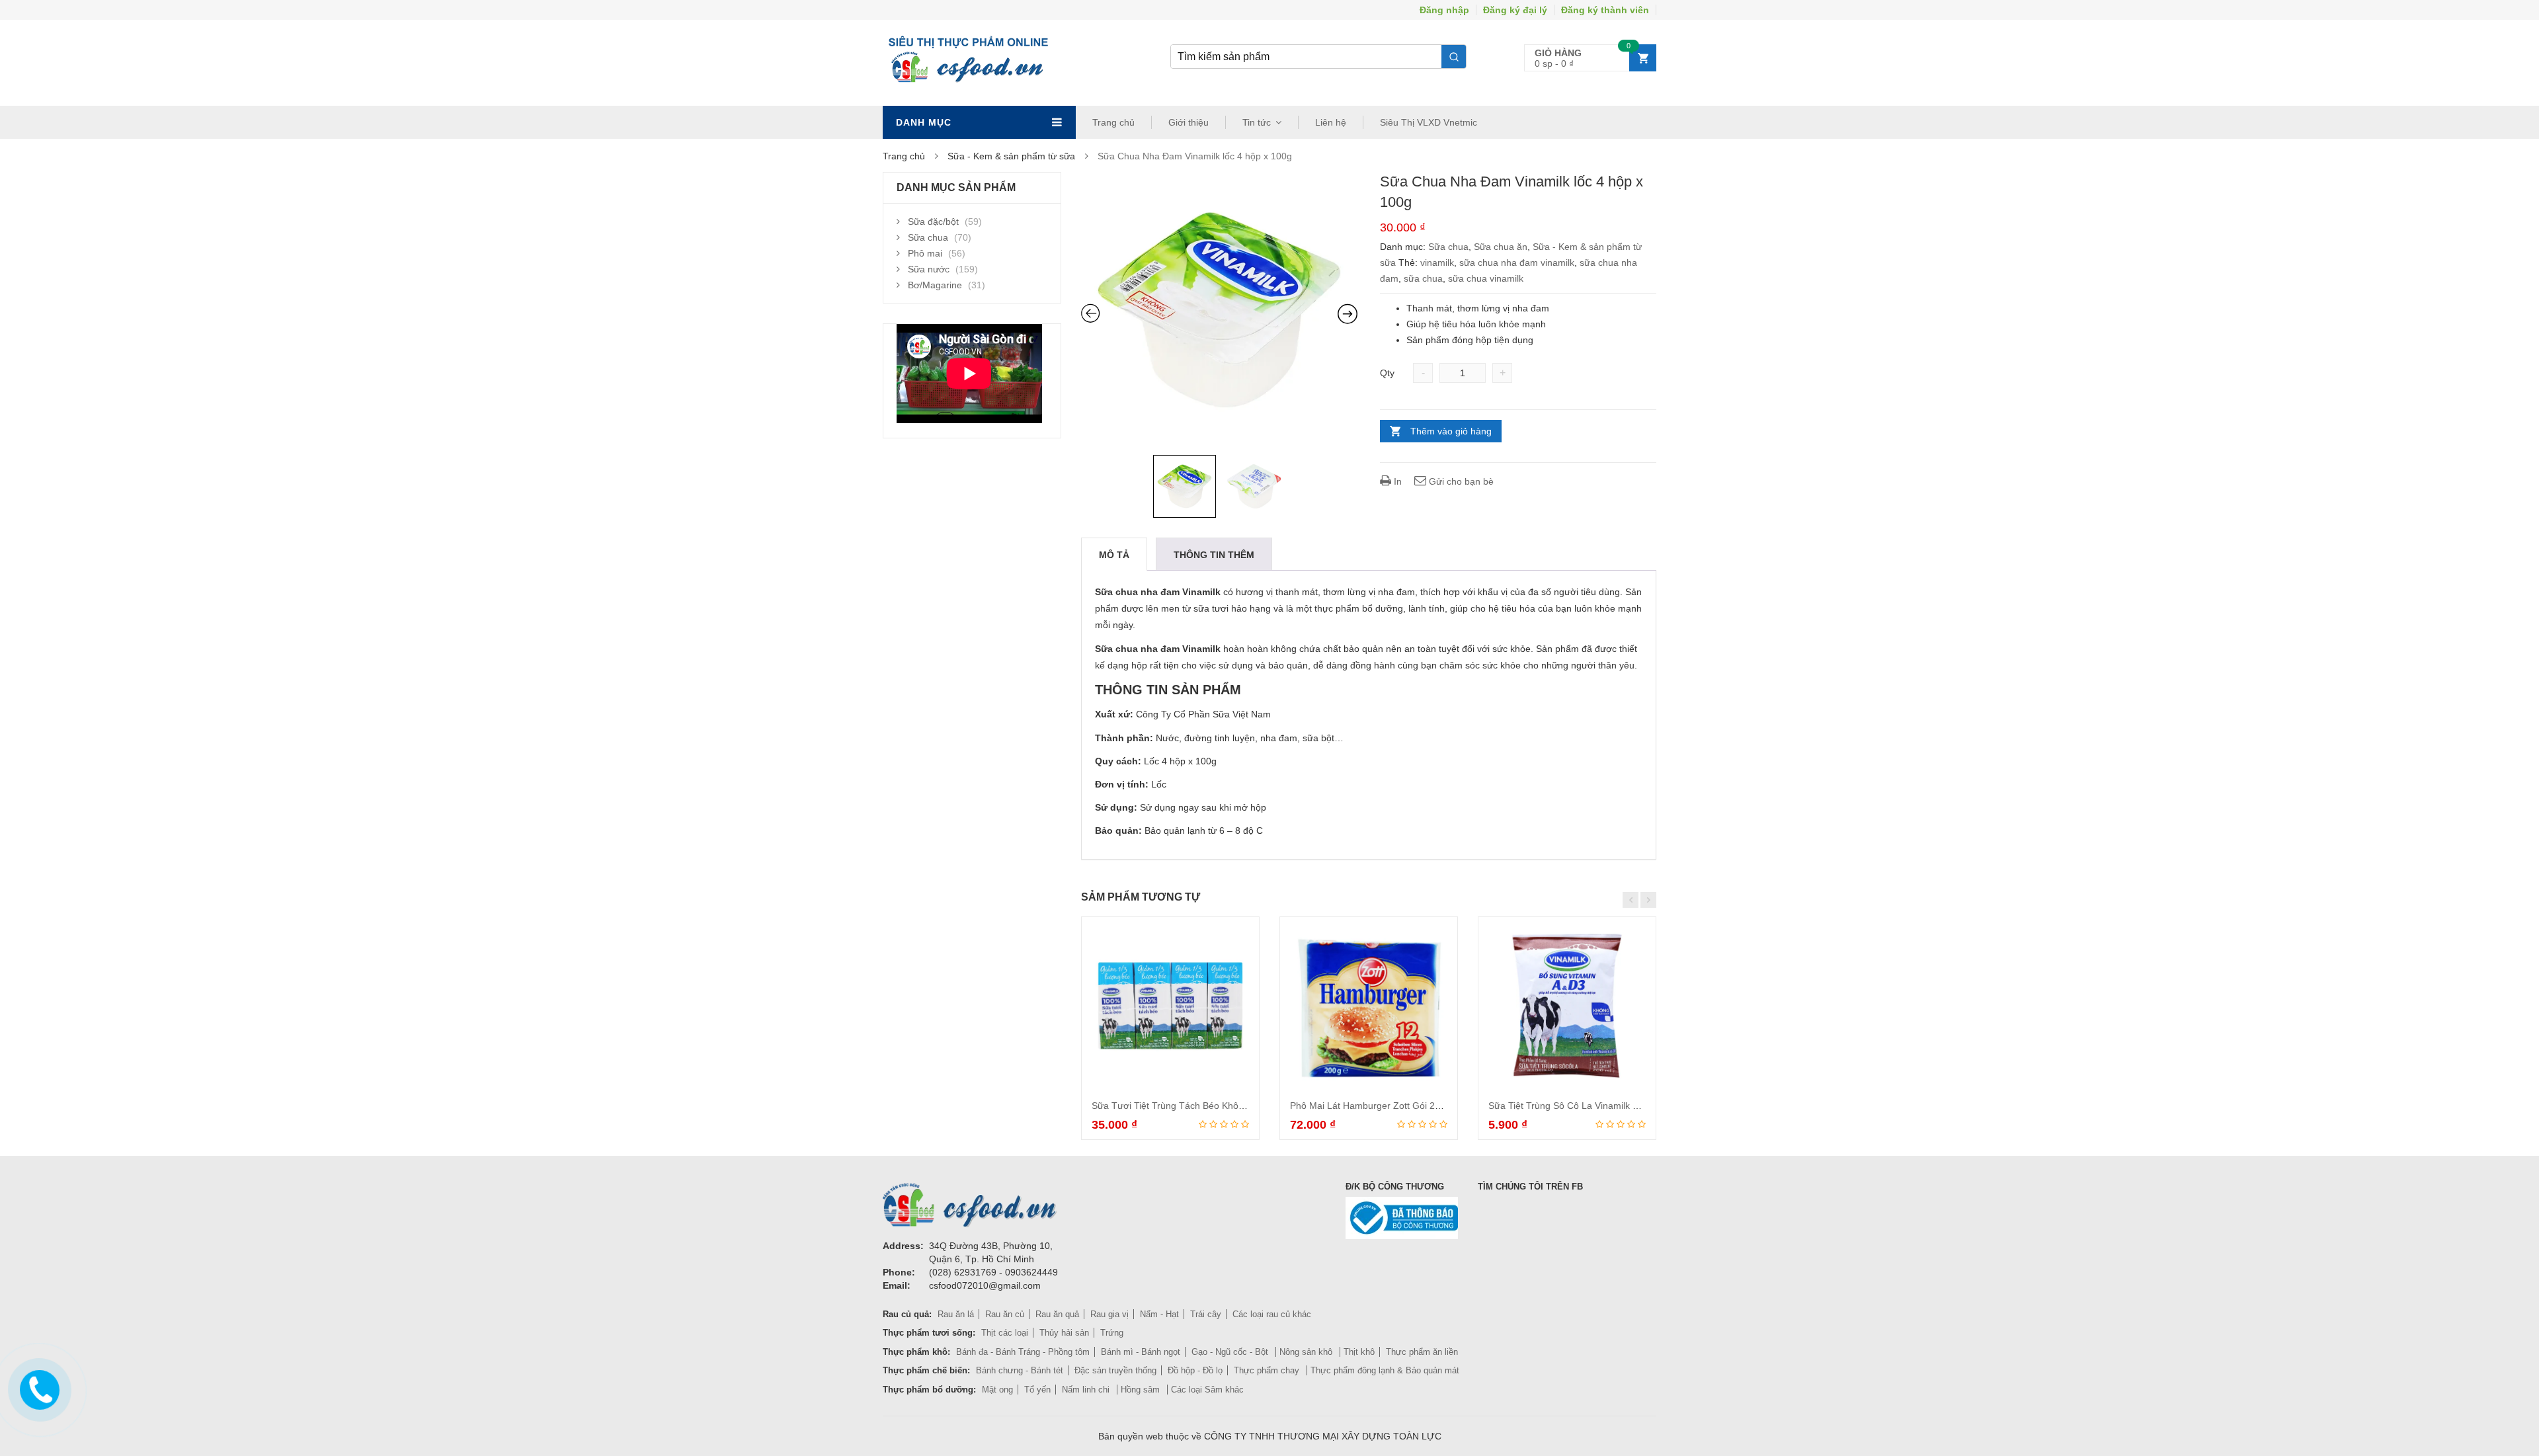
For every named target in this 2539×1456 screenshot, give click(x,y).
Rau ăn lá (956, 1314)
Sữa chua (1448, 247)
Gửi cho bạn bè (1460, 481)
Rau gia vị (1109, 1314)
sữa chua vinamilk (1486, 278)
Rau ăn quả (1057, 1314)
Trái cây (1206, 1314)
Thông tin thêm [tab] (1214, 555)
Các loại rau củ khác (1272, 1314)
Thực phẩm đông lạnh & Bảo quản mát (1385, 1370)
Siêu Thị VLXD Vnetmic (1429, 122)
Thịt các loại (1005, 1333)
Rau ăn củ (1005, 1314)
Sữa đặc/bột (933, 222)
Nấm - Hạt (1159, 1314)
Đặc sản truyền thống (1115, 1370)
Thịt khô (1359, 1352)
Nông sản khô (1307, 1352)
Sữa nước (929, 269)
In (1396, 481)
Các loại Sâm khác (1207, 1390)
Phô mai (925, 253)
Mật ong (997, 1390)
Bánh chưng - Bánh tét (1020, 1370)
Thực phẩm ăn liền (1422, 1352)
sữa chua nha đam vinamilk (1517, 263)
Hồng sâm (1142, 1390)
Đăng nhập (1444, 10)
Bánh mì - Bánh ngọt (1141, 1352)
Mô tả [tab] (1114, 555)
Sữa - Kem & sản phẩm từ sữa (1011, 156)
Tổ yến (1037, 1390)
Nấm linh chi (1087, 1390)
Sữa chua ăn (1501, 247)
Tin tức (1257, 122)
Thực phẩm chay (1268, 1370)
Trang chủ (1113, 122)
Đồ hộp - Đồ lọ (1195, 1370)
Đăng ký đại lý (1515, 10)
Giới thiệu (1189, 122)
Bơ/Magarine (935, 285)
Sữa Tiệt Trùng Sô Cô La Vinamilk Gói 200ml (1582, 1106)
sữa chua (1423, 278)
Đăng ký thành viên (1605, 10)
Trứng (1112, 1333)
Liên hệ (1331, 122)
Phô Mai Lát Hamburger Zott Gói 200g (1370, 1106)
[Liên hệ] (38, 1387)
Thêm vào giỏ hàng (1451, 431)
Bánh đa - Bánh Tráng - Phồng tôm (1023, 1352)
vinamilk (1437, 263)
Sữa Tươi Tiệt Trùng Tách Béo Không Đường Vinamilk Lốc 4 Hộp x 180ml (1246, 1106)
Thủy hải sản (1064, 1333)
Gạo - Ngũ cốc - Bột (1231, 1352)
